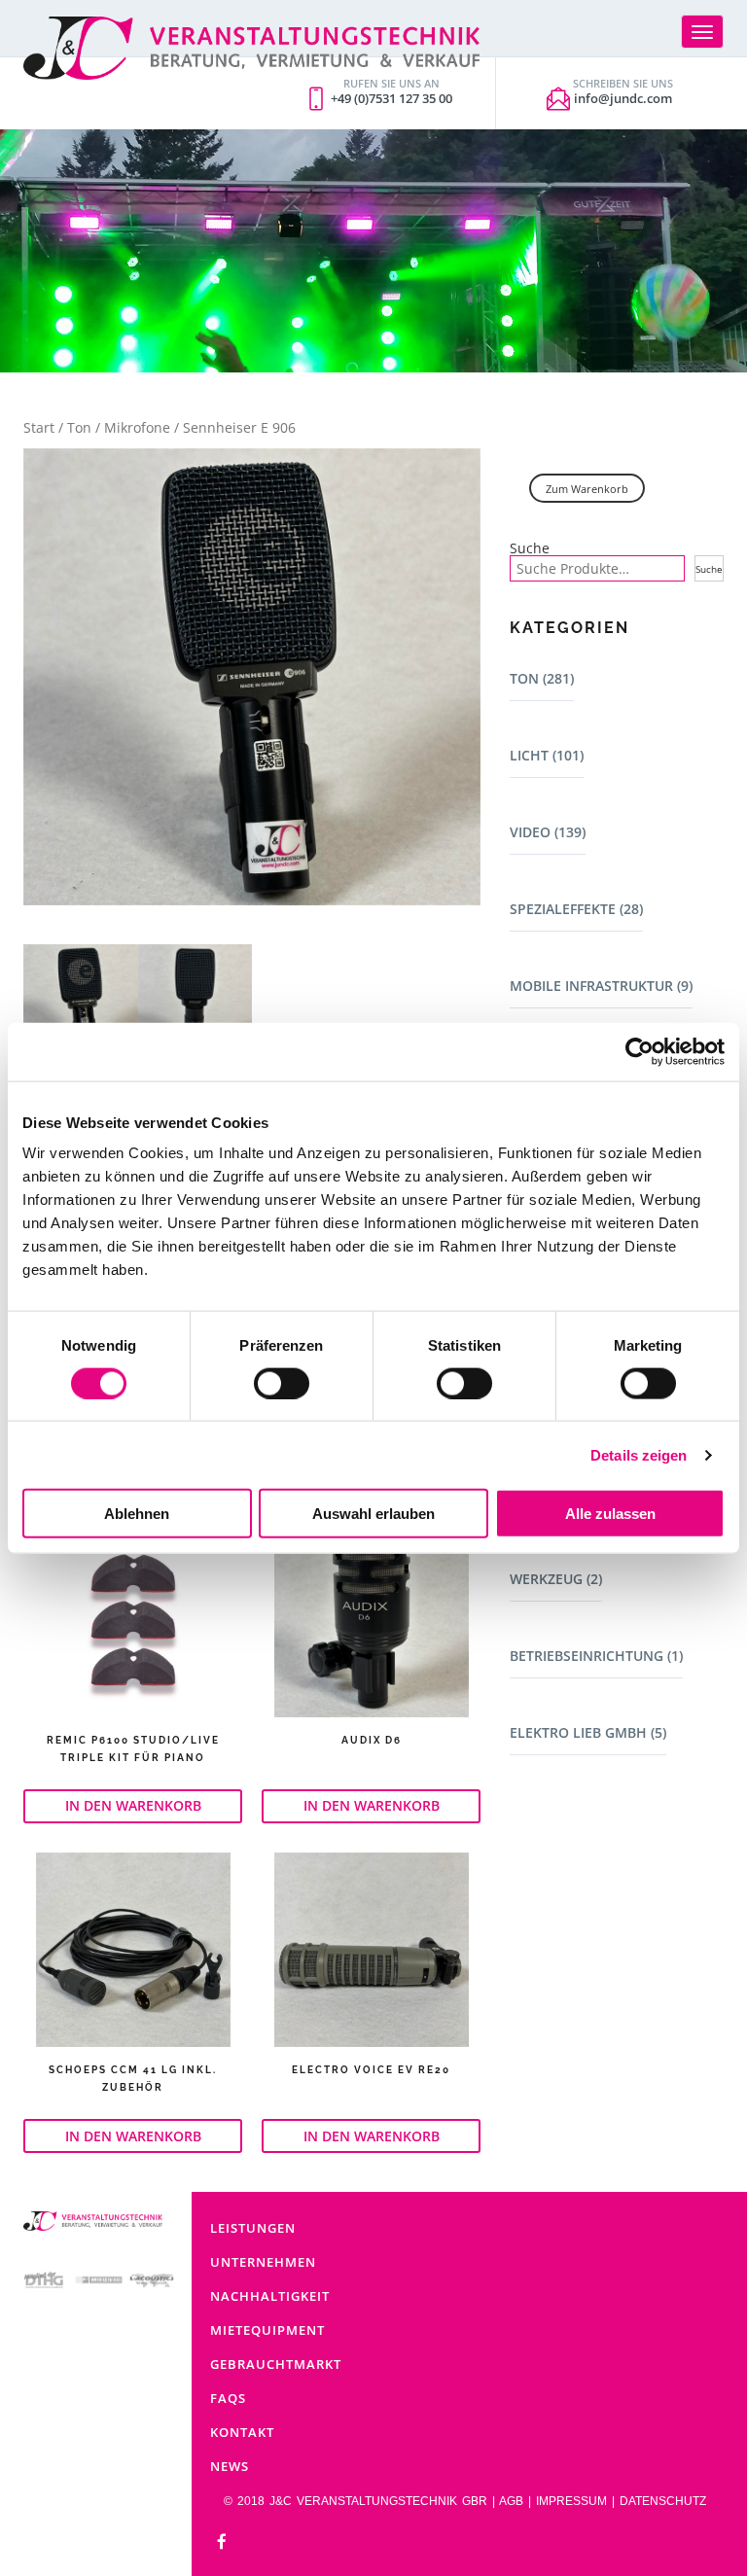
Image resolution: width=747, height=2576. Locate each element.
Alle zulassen (610, 1514)
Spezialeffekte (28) (576, 909)
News (230, 2466)
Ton (79, 427)
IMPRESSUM (571, 2501)
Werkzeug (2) (556, 1579)
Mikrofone (137, 427)
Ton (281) (542, 678)
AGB (511, 2501)
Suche (530, 548)
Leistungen (253, 2228)
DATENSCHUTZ (663, 2501)
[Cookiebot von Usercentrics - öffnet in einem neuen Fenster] (640, 1051)
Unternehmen (263, 2262)
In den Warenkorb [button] (133, 1805)
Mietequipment (267, 2330)
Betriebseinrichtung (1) (596, 1656)
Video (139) (548, 832)
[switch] (282, 1383)
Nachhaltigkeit (270, 2296)
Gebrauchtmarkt (276, 2364)
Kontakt (242, 2432)
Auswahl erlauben (373, 1514)
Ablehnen (137, 1514)
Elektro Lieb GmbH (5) (588, 1732)
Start (39, 427)
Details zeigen (639, 1454)
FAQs (228, 2398)
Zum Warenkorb (587, 489)
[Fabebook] (222, 2542)
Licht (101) (547, 755)
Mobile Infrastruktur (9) (601, 986)
